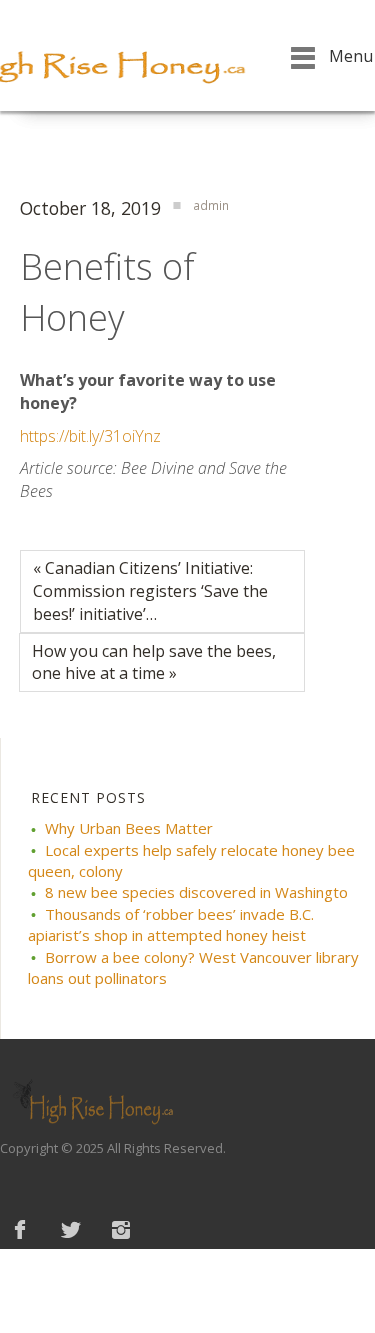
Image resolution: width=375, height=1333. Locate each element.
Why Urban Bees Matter (129, 828)
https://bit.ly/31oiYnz (90, 436)
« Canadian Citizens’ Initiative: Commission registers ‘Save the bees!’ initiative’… (150, 591)
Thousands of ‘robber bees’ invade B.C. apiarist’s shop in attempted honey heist (171, 924)
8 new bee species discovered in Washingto (196, 892)
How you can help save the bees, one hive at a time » (154, 662)
